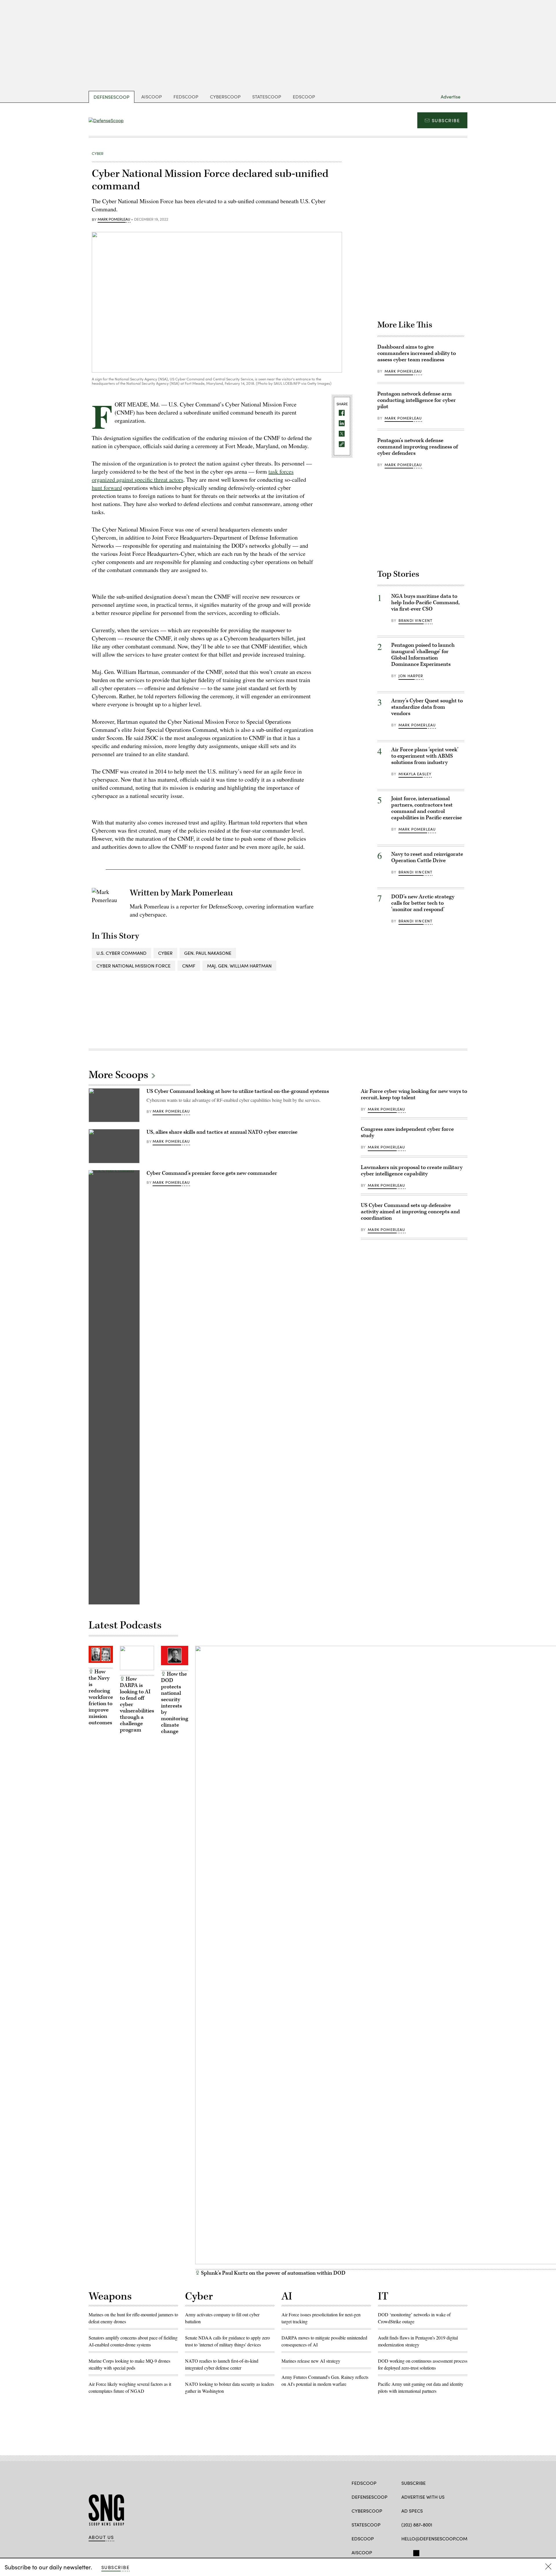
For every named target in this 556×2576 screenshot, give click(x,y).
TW (415, 2552)
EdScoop (304, 97)
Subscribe (446, 120)
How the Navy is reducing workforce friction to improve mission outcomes (101, 1697)
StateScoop (267, 97)
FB (404, 2552)
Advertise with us (423, 2497)
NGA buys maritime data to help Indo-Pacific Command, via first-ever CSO (425, 603)
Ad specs (412, 2511)
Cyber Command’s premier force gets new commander (212, 1173)
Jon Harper (411, 676)
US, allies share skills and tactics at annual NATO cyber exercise (222, 1132)
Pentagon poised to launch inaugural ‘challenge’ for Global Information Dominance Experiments (423, 655)
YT (436, 2552)
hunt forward (107, 488)
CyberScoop (225, 97)
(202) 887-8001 (417, 2525)
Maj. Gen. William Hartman (239, 966)
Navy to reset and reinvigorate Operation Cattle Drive (427, 857)
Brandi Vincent (415, 620)
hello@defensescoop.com (434, 2539)
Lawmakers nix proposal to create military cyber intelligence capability (412, 1171)
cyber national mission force (133, 966)
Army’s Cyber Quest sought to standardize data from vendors (427, 707)
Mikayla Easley (415, 774)
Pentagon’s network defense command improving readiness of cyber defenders (418, 447)
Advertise (451, 97)
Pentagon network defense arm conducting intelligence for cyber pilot (417, 400)
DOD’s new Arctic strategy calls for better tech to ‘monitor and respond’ (423, 903)
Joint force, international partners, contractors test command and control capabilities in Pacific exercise (427, 808)
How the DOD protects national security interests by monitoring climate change (175, 1703)
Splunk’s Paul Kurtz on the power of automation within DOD (273, 2273)
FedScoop (186, 97)
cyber (165, 953)
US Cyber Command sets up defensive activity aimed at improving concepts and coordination (410, 1212)
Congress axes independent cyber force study (407, 1132)
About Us (101, 2537)
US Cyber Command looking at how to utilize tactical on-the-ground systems (238, 1091)
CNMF (189, 966)
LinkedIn (427, 2552)
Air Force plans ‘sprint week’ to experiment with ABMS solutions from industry (425, 756)
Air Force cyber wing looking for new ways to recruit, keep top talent (414, 1094)
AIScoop (152, 97)
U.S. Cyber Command (121, 953)
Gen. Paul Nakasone (208, 953)
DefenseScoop (111, 97)
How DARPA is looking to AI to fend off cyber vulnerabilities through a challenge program (137, 1704)
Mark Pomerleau (114, 219)
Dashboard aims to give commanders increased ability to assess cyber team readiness (417, 353)
